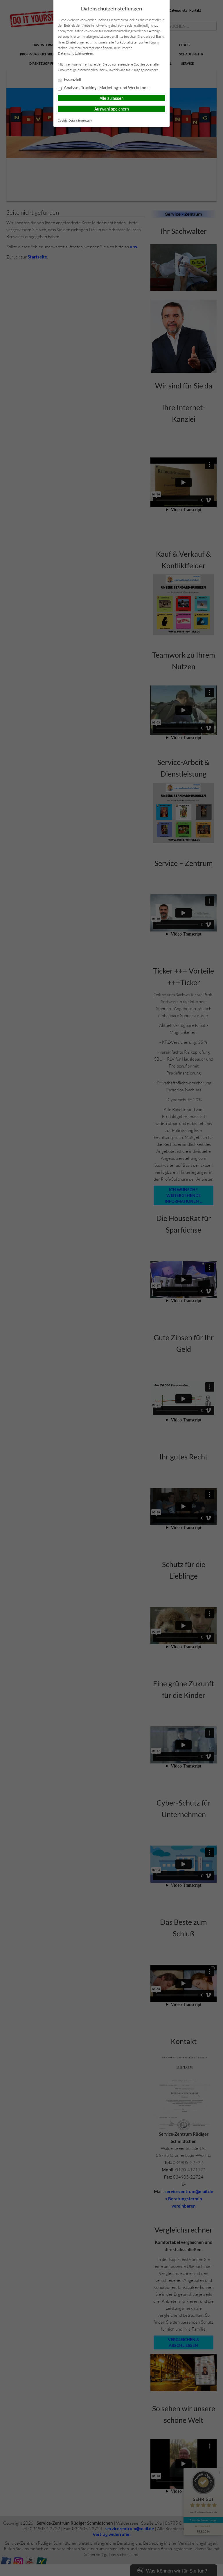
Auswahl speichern (112, 109)
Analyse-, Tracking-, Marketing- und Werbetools (106, 88)
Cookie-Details (68, 120)
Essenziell (72, 79)
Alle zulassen (112, 98)
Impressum (85, 120)
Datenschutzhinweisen (75, 53)
